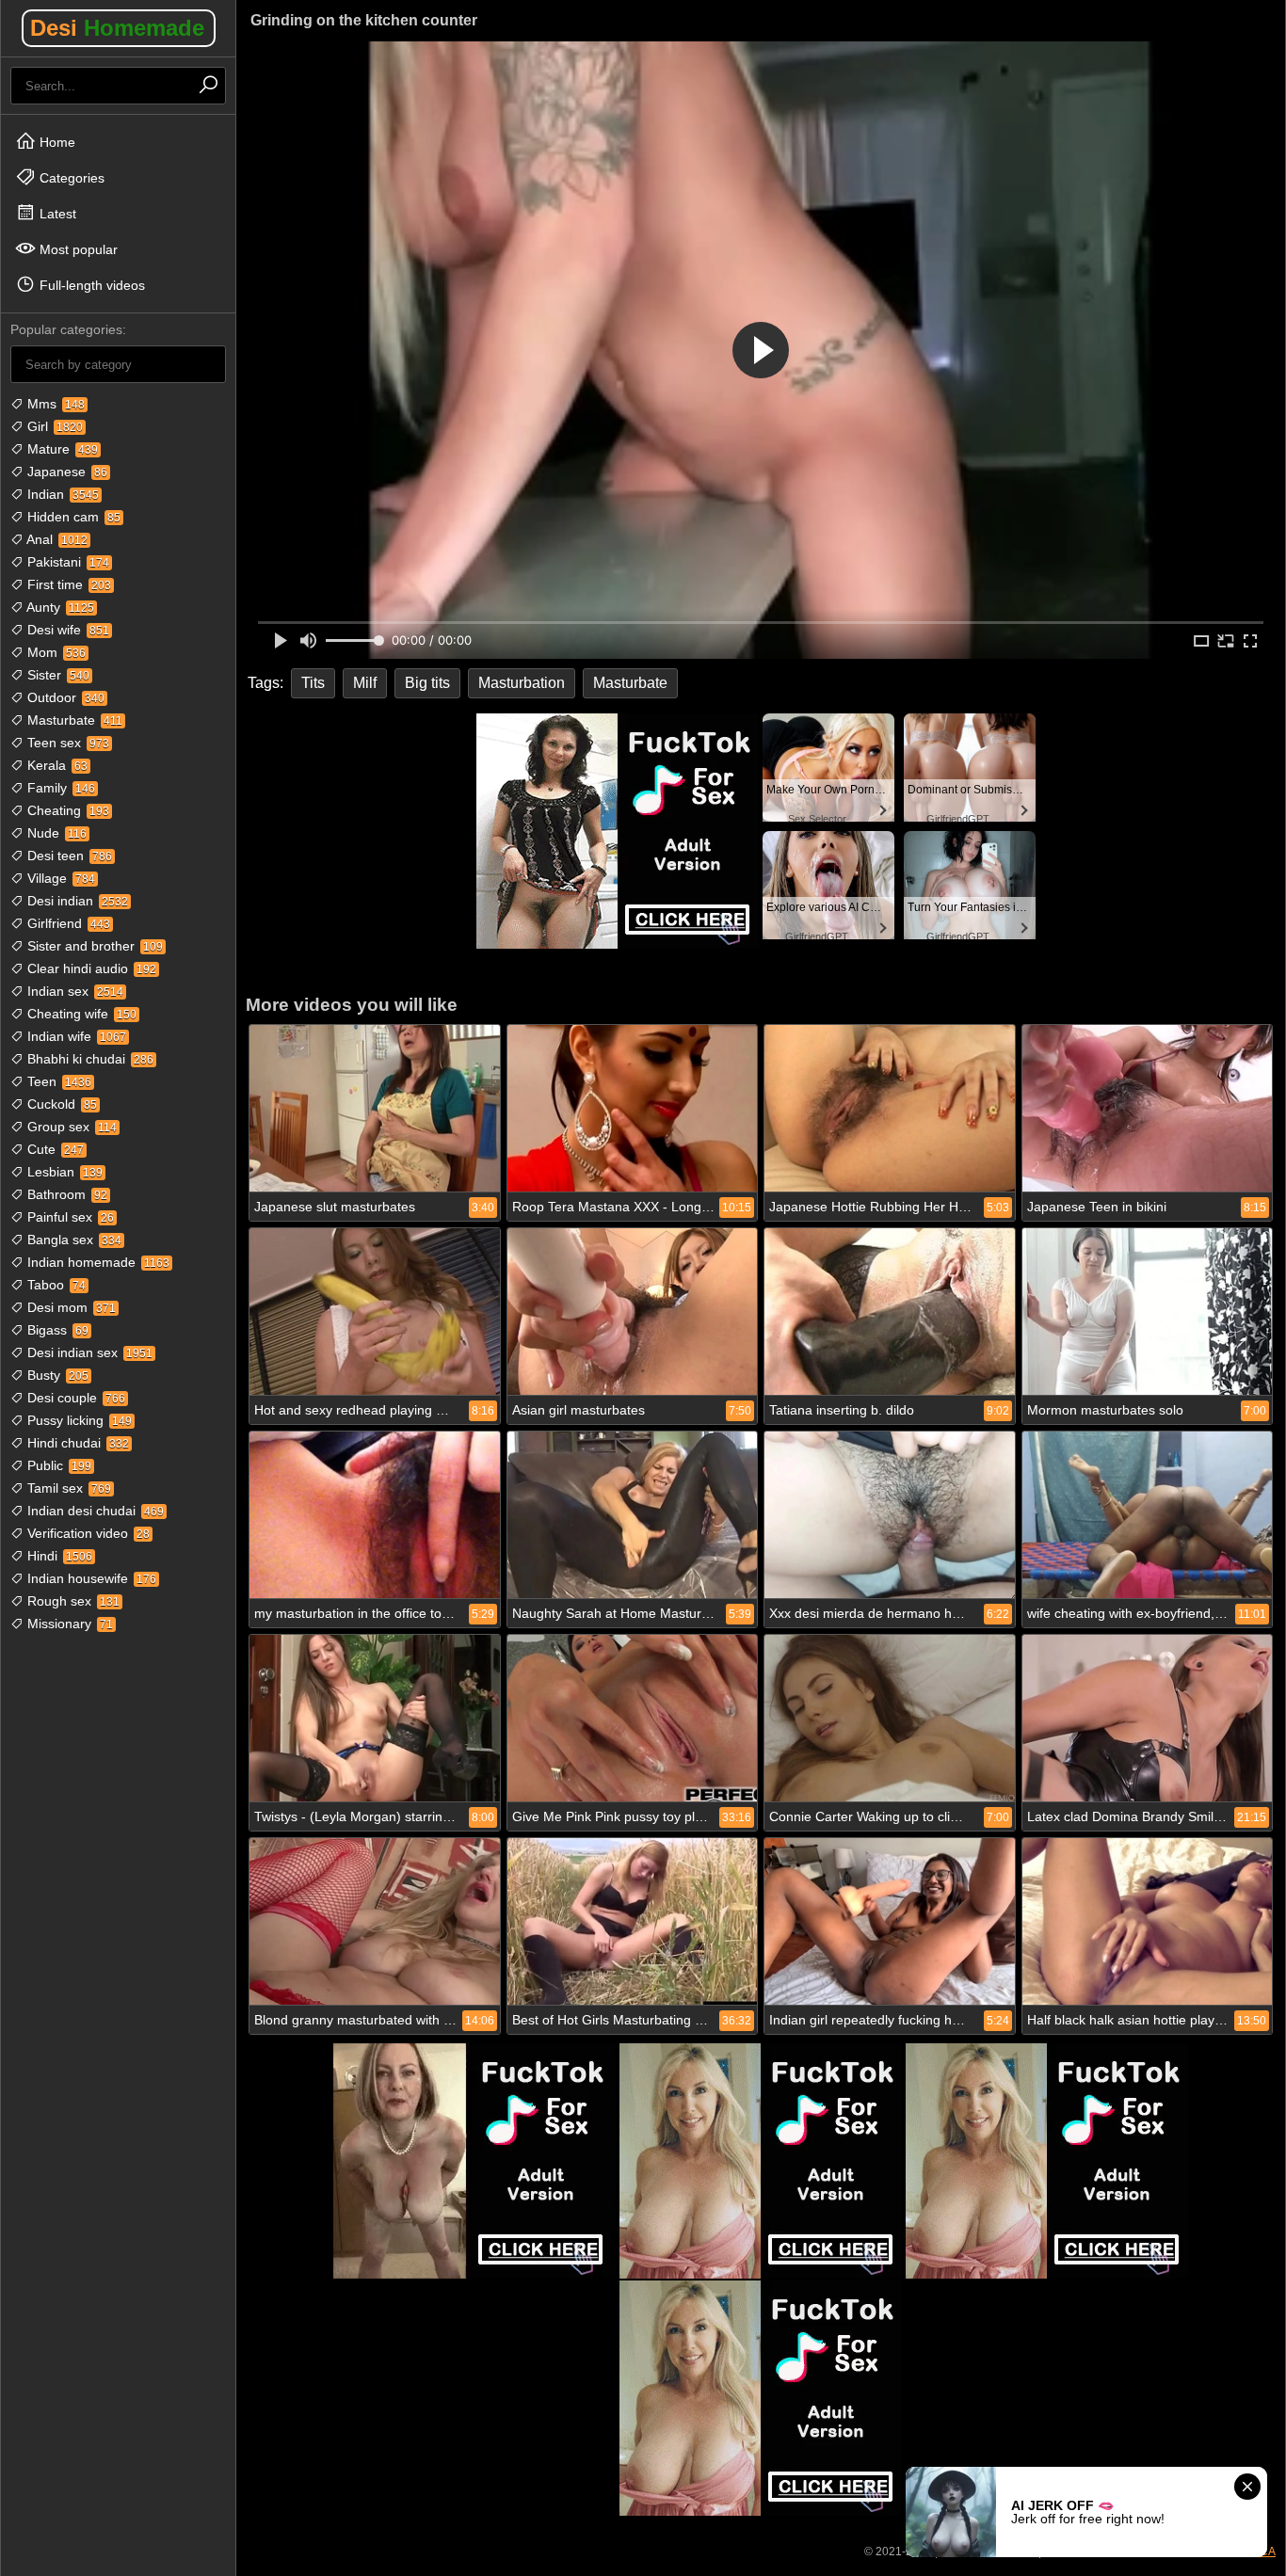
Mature (61, 449)
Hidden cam (72, 517)
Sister (56, 675)
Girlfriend (67, 923)
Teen (57, 1081)
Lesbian (63, 1172)
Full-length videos (90, 285)
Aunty (59, 607)
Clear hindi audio (90, 968)
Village (59, 878)
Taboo (55, 1285)
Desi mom (70, 1307)
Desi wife (66, 630)
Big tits (427, 683)
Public (57, 1465)
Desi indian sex (88, 1352)
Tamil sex (67, 1488)
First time (67, 584)
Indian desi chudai (94, 1511)
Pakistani (66, 562)
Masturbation (522, 683)
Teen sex (66, 743)
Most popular (77, 249)
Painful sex (69, 1217)
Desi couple (74, 1398)
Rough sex (72, 1601)
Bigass (56, 1330)
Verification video (87, 1533)
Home (56, 142)
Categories (70, 178)
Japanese (65, 472)
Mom (55, 652)
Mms (54, 404)
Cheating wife (80, 1014)
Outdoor (64, 697)
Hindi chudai (76, 1443)
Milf (365, 683)
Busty (56, 1375)
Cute (54, 1149)
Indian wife (75, 1036)
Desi (117, 28)
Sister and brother (93, 946)
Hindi (58, 1556)
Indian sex (73, 991)
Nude (55, 833)
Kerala (56, 765)
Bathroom (65, 1194)
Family (59, 788)
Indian (61, 494)
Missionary (68, 1624)
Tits (313, 683)
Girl (53, 426)
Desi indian (76, 901)
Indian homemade (96, 1262)
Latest (56, 214)
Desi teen (68, 856)
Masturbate (73, 720)
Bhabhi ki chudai (88, 1059)
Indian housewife (90, 1578)
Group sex (70, 1127)
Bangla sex (72, 1240)
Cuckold (60, 1104)
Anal (56, 539)
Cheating (66, 810)
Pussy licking (78, 1420)
